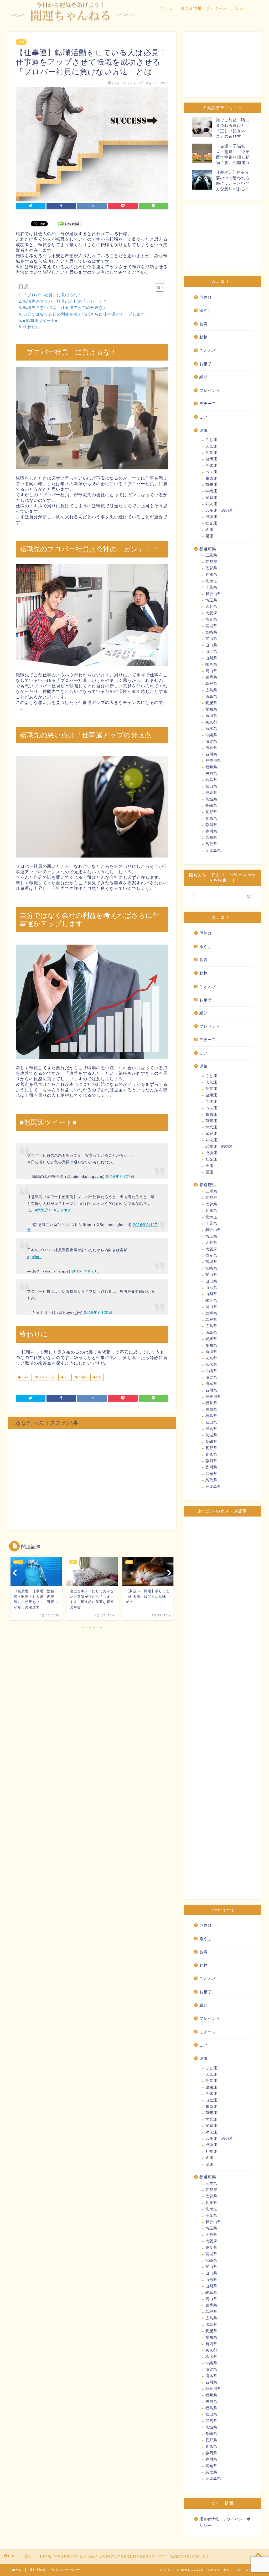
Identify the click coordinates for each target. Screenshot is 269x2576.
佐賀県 (211, 568)
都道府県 (208, 549)
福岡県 (211, 774)
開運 (209, 536)
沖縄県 (211, 735)
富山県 (211, 639)
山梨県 (211, 658)
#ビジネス (63, 1210)
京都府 (211, 562)
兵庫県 (211, 574)
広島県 (211, 690)
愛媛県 (211, 703)
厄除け (206, 297)
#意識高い (44, 1210)
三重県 (211, 555)
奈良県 (211, 619)
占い (204, 417)
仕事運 (211, 453)
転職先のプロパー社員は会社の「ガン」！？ (65, 301)
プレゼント (210, 390)
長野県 (211, 812)
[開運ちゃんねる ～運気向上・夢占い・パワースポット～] (70, 19)
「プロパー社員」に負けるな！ (53, 295)
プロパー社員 (46, 1377)
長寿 (204, 324)
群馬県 (211, 793)
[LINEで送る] (70, 223)
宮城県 (211, 626)
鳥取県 (211, 844)
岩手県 (211, 677)
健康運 (211, 459)
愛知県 (211, 709)
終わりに (32, 327)
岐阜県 (211, 664)
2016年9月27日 (120, 1177)
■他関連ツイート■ (40, 320)
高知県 (211, 838)
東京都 (211, 722)
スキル (25, 1377)
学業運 (211, 491)
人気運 (211, 446)
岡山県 (211, 671)
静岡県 (211, 825)
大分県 (211, 607)
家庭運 (211, 498)
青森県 (211, 818)
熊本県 (211, 748)
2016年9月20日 (86, 1271)
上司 (66, 1377)
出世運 (211, 472)
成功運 (211, 517)
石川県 (211, 754)
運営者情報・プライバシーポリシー (214, 8)
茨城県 (211, 799)
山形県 (211, 651)
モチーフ (208, 404)
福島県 (211, 780)
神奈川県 (213, 761)
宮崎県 (211, 632)
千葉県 (211, 587)
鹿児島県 (213, 851)
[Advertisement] (92, 1480)
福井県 (211, 767)
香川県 (211, 831)
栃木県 (211, 729)
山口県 (211, 645)
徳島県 (211, 696)
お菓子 (206, 364)
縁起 (204, 377)
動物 (204, 337)
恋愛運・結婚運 (219, 511)
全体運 (211, 466)
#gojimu (34, 1257)
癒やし (206, 310)
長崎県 (211, 806)
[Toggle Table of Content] (157, 287)
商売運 (211, 485)
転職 (98, 1377)
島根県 (211, 684)
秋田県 (211, 786)
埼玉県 (211, 600)
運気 (21, 42)
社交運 (211, 523)
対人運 (211, 504)
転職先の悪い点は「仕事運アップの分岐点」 (65, 308)
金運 (209, 530)
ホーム (167, 8)
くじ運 (211, 440)
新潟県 (211, 716)
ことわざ (208, 350)
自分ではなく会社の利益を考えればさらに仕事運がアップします (84, 314)
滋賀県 (211, 741)
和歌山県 (213, 594)
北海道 (211, 581)
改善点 (82, 1377)
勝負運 (211, 478)
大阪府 (211, 613)
